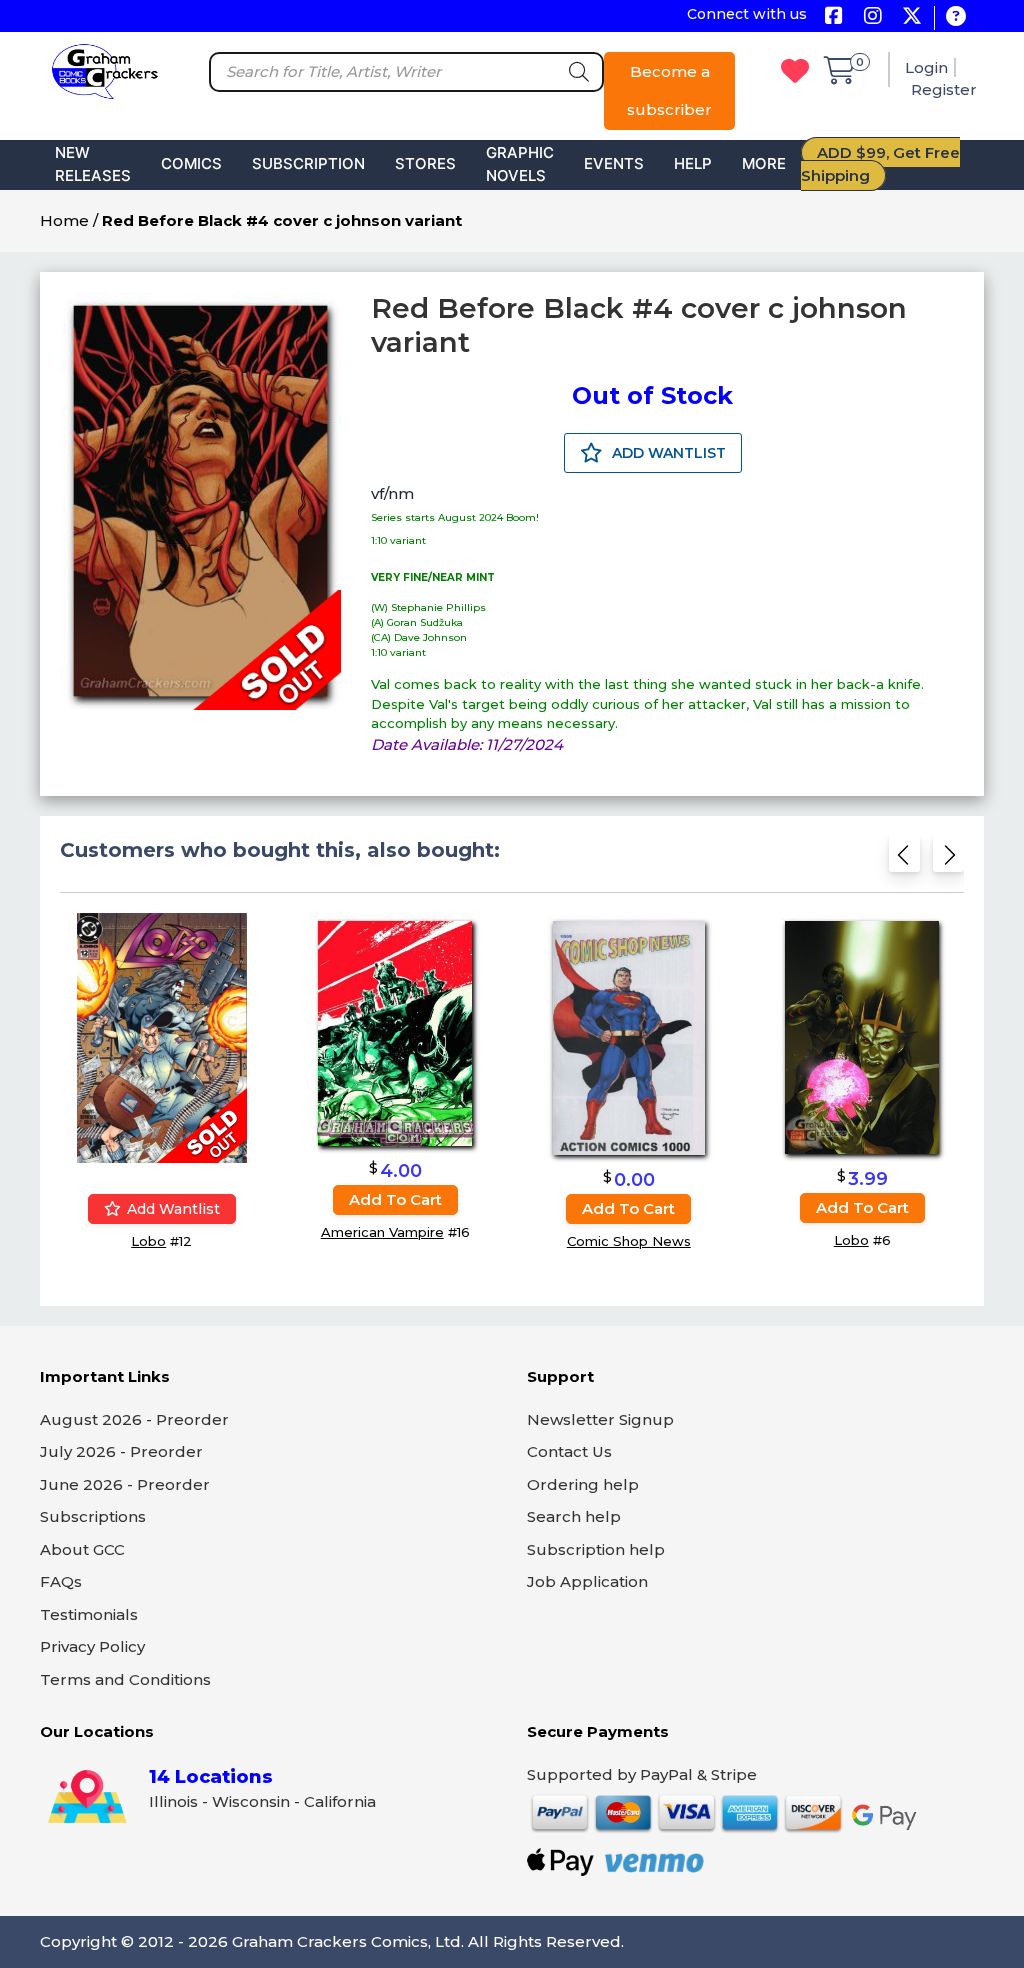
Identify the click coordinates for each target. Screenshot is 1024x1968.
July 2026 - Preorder (121, 1451)
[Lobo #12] (162, 1037)
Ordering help (583, 1484)
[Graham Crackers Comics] (105, 69)
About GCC (82, 1549)
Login (926, 67)
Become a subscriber (669, 90)
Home (64, 220)
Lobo (148, 1241)
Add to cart (395, 1199)
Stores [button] (425, 163)
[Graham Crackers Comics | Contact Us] (955, 17)
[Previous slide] (904, 860)
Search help (574, 1516)
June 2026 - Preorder (125, 1484)
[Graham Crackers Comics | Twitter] (911, 17)
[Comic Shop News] (629, 1037)
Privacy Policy (92, 1646)
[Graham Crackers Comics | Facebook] (833, 17)
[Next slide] (948, 860)
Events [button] (614, 163)
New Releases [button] (93, 164)
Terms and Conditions (125, 1679)
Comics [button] (191, 163)
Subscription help (596, 1549)
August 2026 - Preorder (134, 1419)
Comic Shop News (629, 1241)
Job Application (587, 1581)
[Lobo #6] (862, 1037)
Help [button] (693, 163)
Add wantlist (171, 1209)
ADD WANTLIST (667, 453)
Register (944, 89)
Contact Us (569, 1451)
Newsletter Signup (600, 1419)
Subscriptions (93, 1516)
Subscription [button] (308, 163)
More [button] (764, 163)
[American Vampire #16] (395, 1032)
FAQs (61, 1581)
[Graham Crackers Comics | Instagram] (872, 17)
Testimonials (89, 1614)
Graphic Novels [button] (520, 164)
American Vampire (382, 1232)
